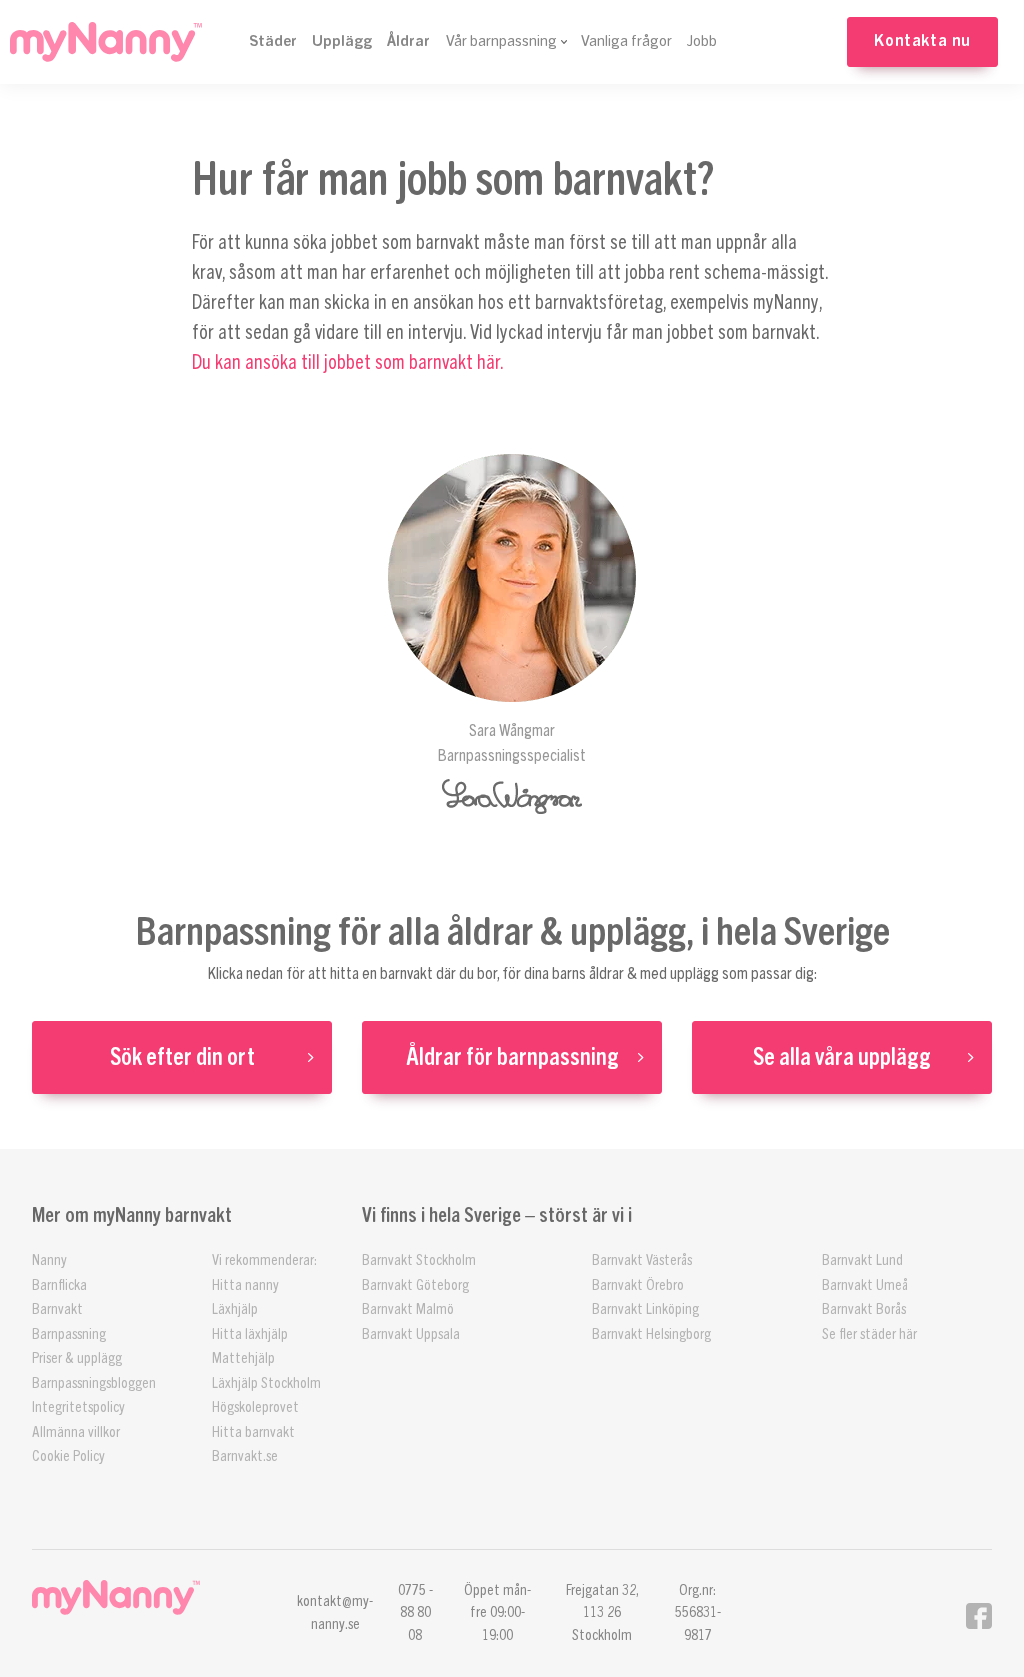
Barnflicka (59, 1285)
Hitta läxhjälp (250, 1334)
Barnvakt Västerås (642, 1260)
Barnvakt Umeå (865, 1285)
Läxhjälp (235, 1309)
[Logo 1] (106, 42)
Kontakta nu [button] (922, 41)
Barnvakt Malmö (408, 1309)
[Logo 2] (144, 1597)
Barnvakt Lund (862, 1260)
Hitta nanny (245, 1285)
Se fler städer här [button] (869, 1334)
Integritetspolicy (78, 1407)
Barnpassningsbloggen (94, 1383)
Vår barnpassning (501, 41)
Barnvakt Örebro (638, 1285)
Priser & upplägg (77, 1358)
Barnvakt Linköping (645, 1309)
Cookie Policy (68, 1456)
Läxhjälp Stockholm (266, 1383)
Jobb (702, 41)
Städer (273, 41)
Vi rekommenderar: (264, 1260)
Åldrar (408, 41)
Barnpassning (69, 1334)
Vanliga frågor (626, 41)
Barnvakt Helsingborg (651, 1334)
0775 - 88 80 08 (415, 1613)
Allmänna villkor (76, 1432)
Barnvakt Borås (864, 1309)
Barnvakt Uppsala (411, 1334)
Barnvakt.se (245, 1456)
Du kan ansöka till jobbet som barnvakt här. (348, 363)
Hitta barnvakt (253, 1432)
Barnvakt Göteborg (415, 1285)
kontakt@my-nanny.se (335, 1613)
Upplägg (342, 41)
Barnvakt (57, 1309)
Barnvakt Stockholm (419, 1260)
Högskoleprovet (255, 1407)
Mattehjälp (243, 1358)
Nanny (49, 1260)
